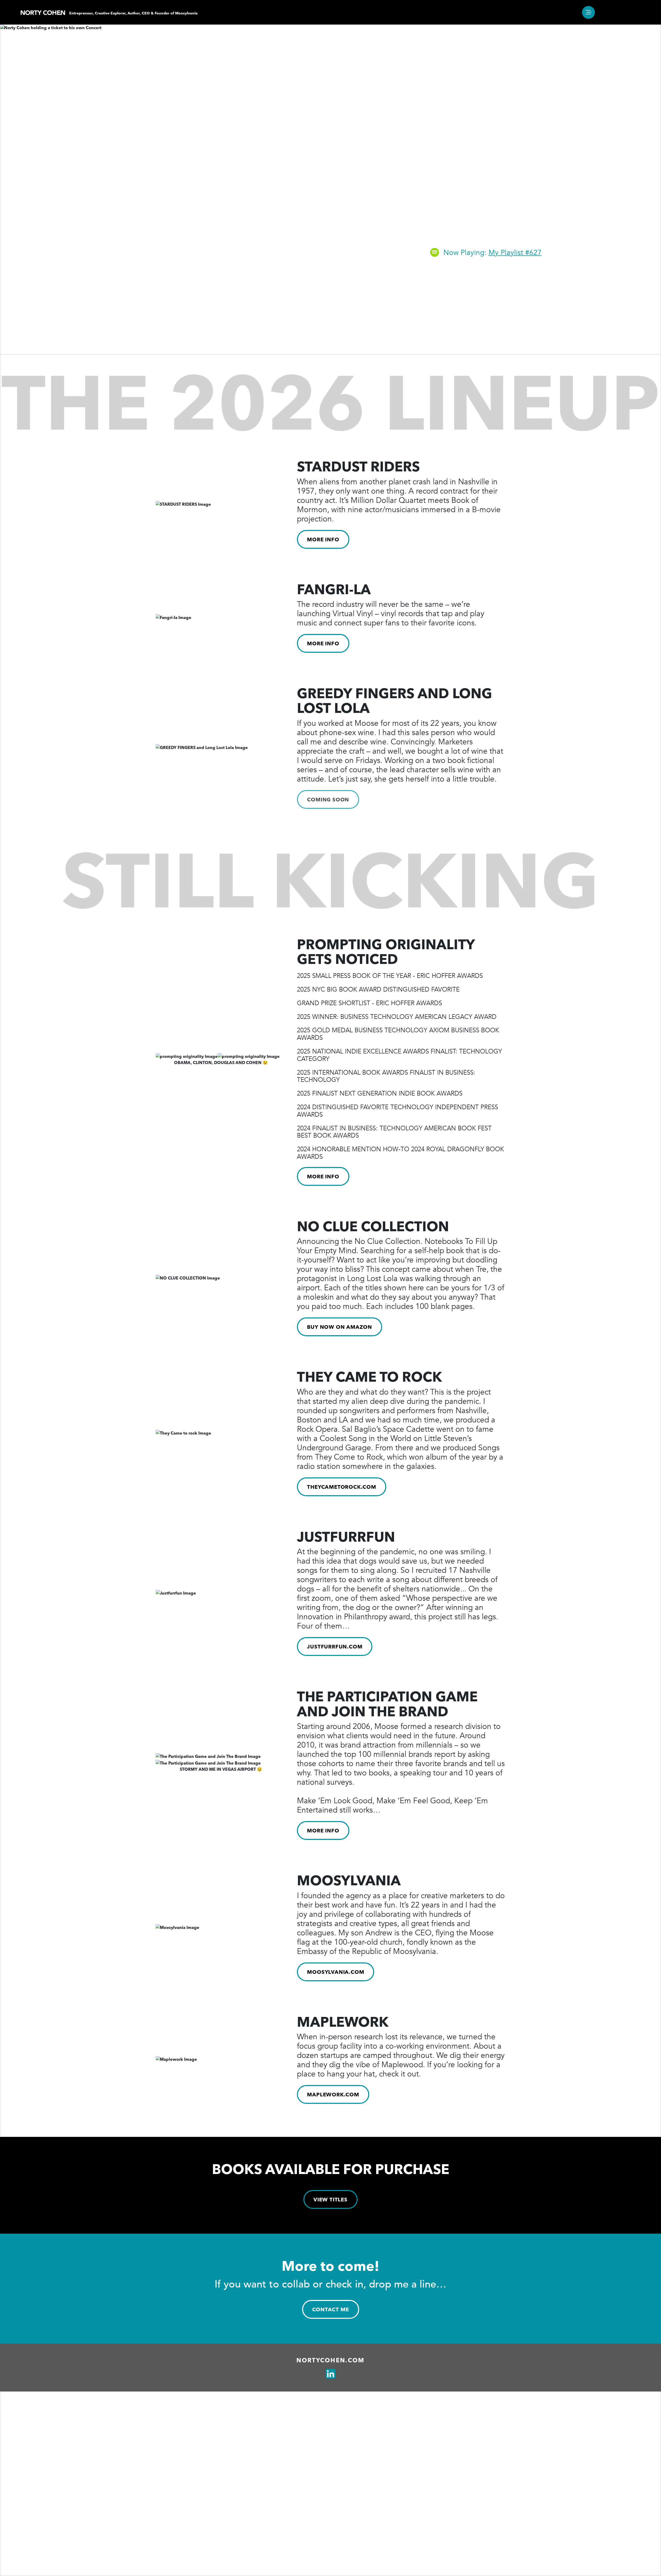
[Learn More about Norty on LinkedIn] (330, 2374)
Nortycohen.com (330, 2360)
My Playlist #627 (515, 253)
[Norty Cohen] (43, 12)
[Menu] (588, 12)
